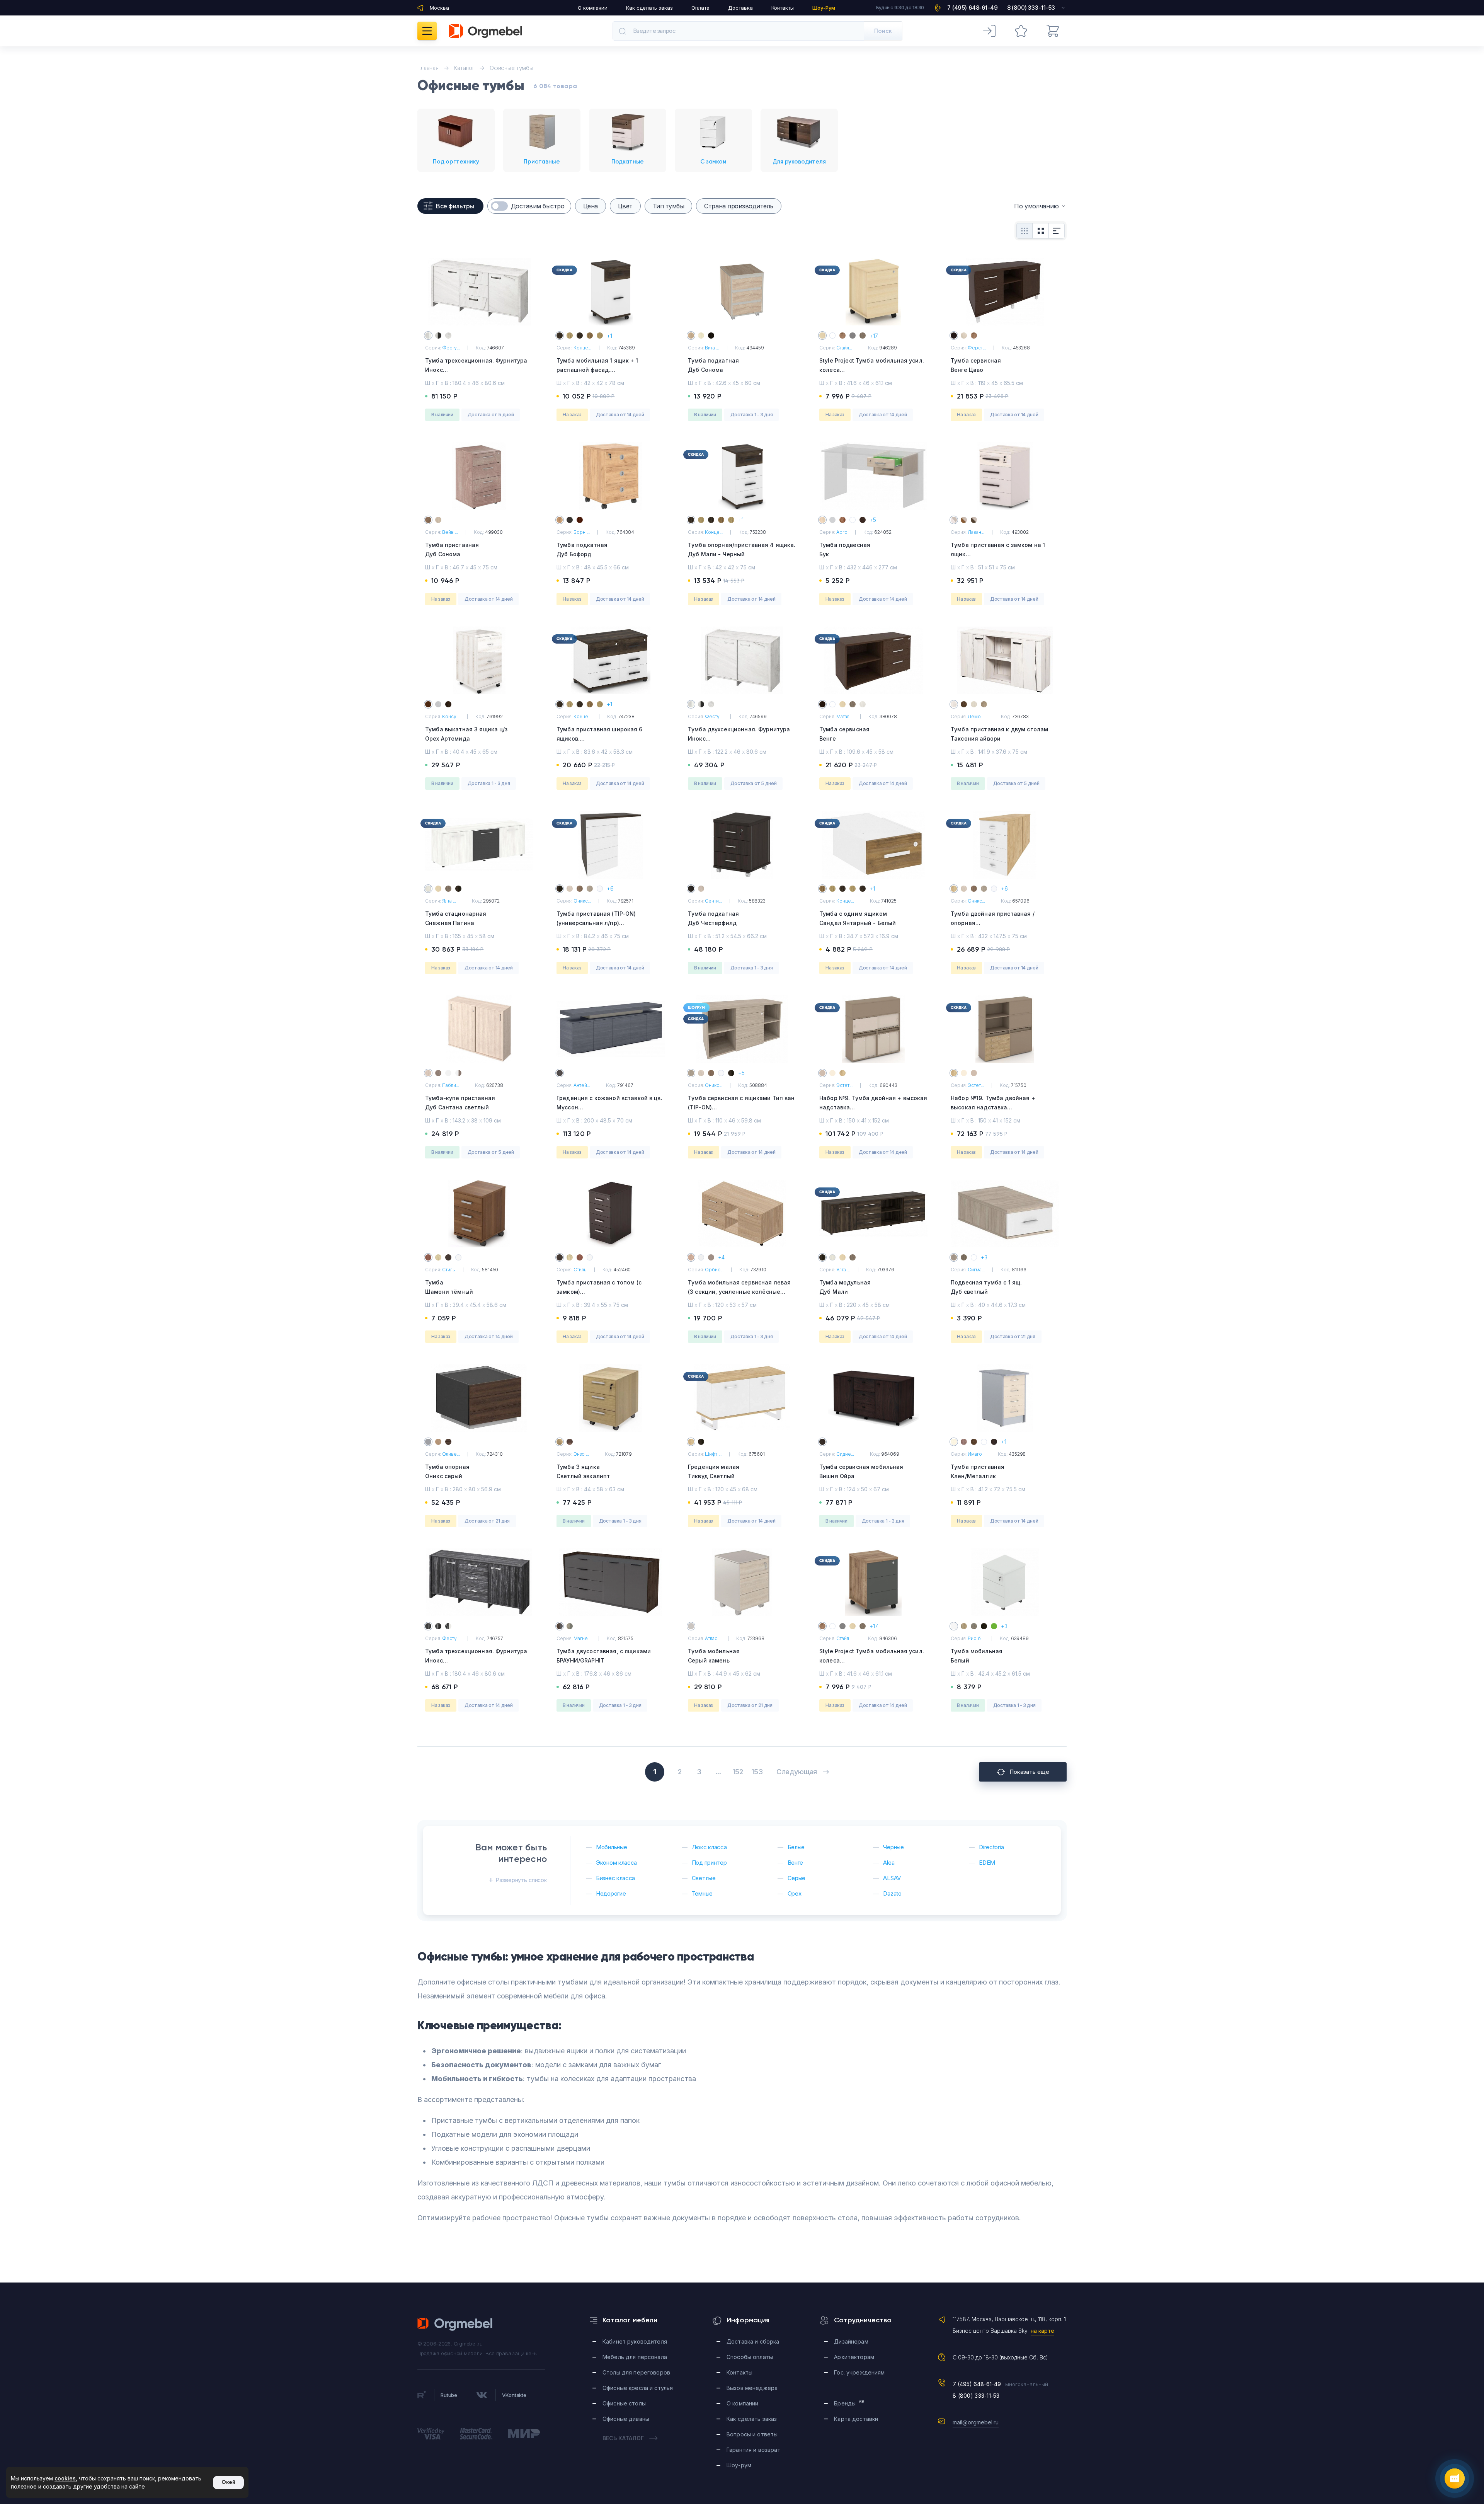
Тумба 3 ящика (583, 1471)
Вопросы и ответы (752, 2434)
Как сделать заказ (649, 8)
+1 (609, 336)
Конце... (582, 348)
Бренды (849, 2403)
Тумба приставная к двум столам (999, 734)
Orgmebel (455, 2324)
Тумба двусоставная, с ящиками (604, 1656)
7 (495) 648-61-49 (977, 2384)
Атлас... (713, 1638)
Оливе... (451, 1454)
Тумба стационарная (456, 918)
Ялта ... (449, 901)
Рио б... (976, 1638)
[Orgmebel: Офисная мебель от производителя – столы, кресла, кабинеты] (486, 31)
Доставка (740, 8)
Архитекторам (854, 2357)
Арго (842, 532)
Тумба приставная (452, 549)
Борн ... (582, 532)
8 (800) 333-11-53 (976, 2396)
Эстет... (844, 1085)
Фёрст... (977, 348)
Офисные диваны (626, 2419)
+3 (984, 1257)
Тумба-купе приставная (460, 1103)
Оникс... (582, 901)
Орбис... (714, 1270)
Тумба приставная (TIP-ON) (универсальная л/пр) (596, 923)
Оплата (700, 8)
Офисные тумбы (511, 68)
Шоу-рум (739, 2465)
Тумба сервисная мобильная (861, 1471)
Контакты (783, 8)
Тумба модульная (845, 1287)
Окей (228, 2482)
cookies (65, 2478)
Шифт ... (713, 1454)
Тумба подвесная (845, 549)
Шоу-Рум (824, 8)
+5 (873, 520)
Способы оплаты (750, 2357)
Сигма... (976, 1270)
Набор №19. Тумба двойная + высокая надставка (993, 1107)
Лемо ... (976, 716)
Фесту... (451, 348)
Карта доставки (856, 2419)
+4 (721, 1257)
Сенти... (713, 901)
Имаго (975, 1454)
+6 (610, 888)
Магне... (582, 1638)
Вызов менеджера (752, 2388)
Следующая (797, 1772)
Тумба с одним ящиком (858, 918)
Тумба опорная (447, 1471)
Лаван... (976, 532)
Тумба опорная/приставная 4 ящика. (742, 549)
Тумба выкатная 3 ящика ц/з (466, 734)
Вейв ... (450, 532)
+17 (874, 336)
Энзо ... (581, 1454)
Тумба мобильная (714, 1656)
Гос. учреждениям (859, 2372)
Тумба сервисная (976, 365)
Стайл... (844, 348)
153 (757, 1772)
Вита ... (712, 348)
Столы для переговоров (636, 2372)
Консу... (451, 716)
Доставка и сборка (753, 2341)
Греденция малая (714, 1471)
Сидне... (845, 1454)
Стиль (448, 1270)
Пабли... (451, 1085)
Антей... (582, 1085)
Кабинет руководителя (635, 2341)
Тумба (449, 1287)
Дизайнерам (851, 2341)
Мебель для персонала (635, 2357)
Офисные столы (624, 2403)
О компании (593, 8)
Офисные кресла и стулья (638, 2388)
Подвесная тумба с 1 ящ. (986, 1287)
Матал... (844, 716)
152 (738, 1772)
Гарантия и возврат (754, 2450)
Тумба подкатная (713, 365)
